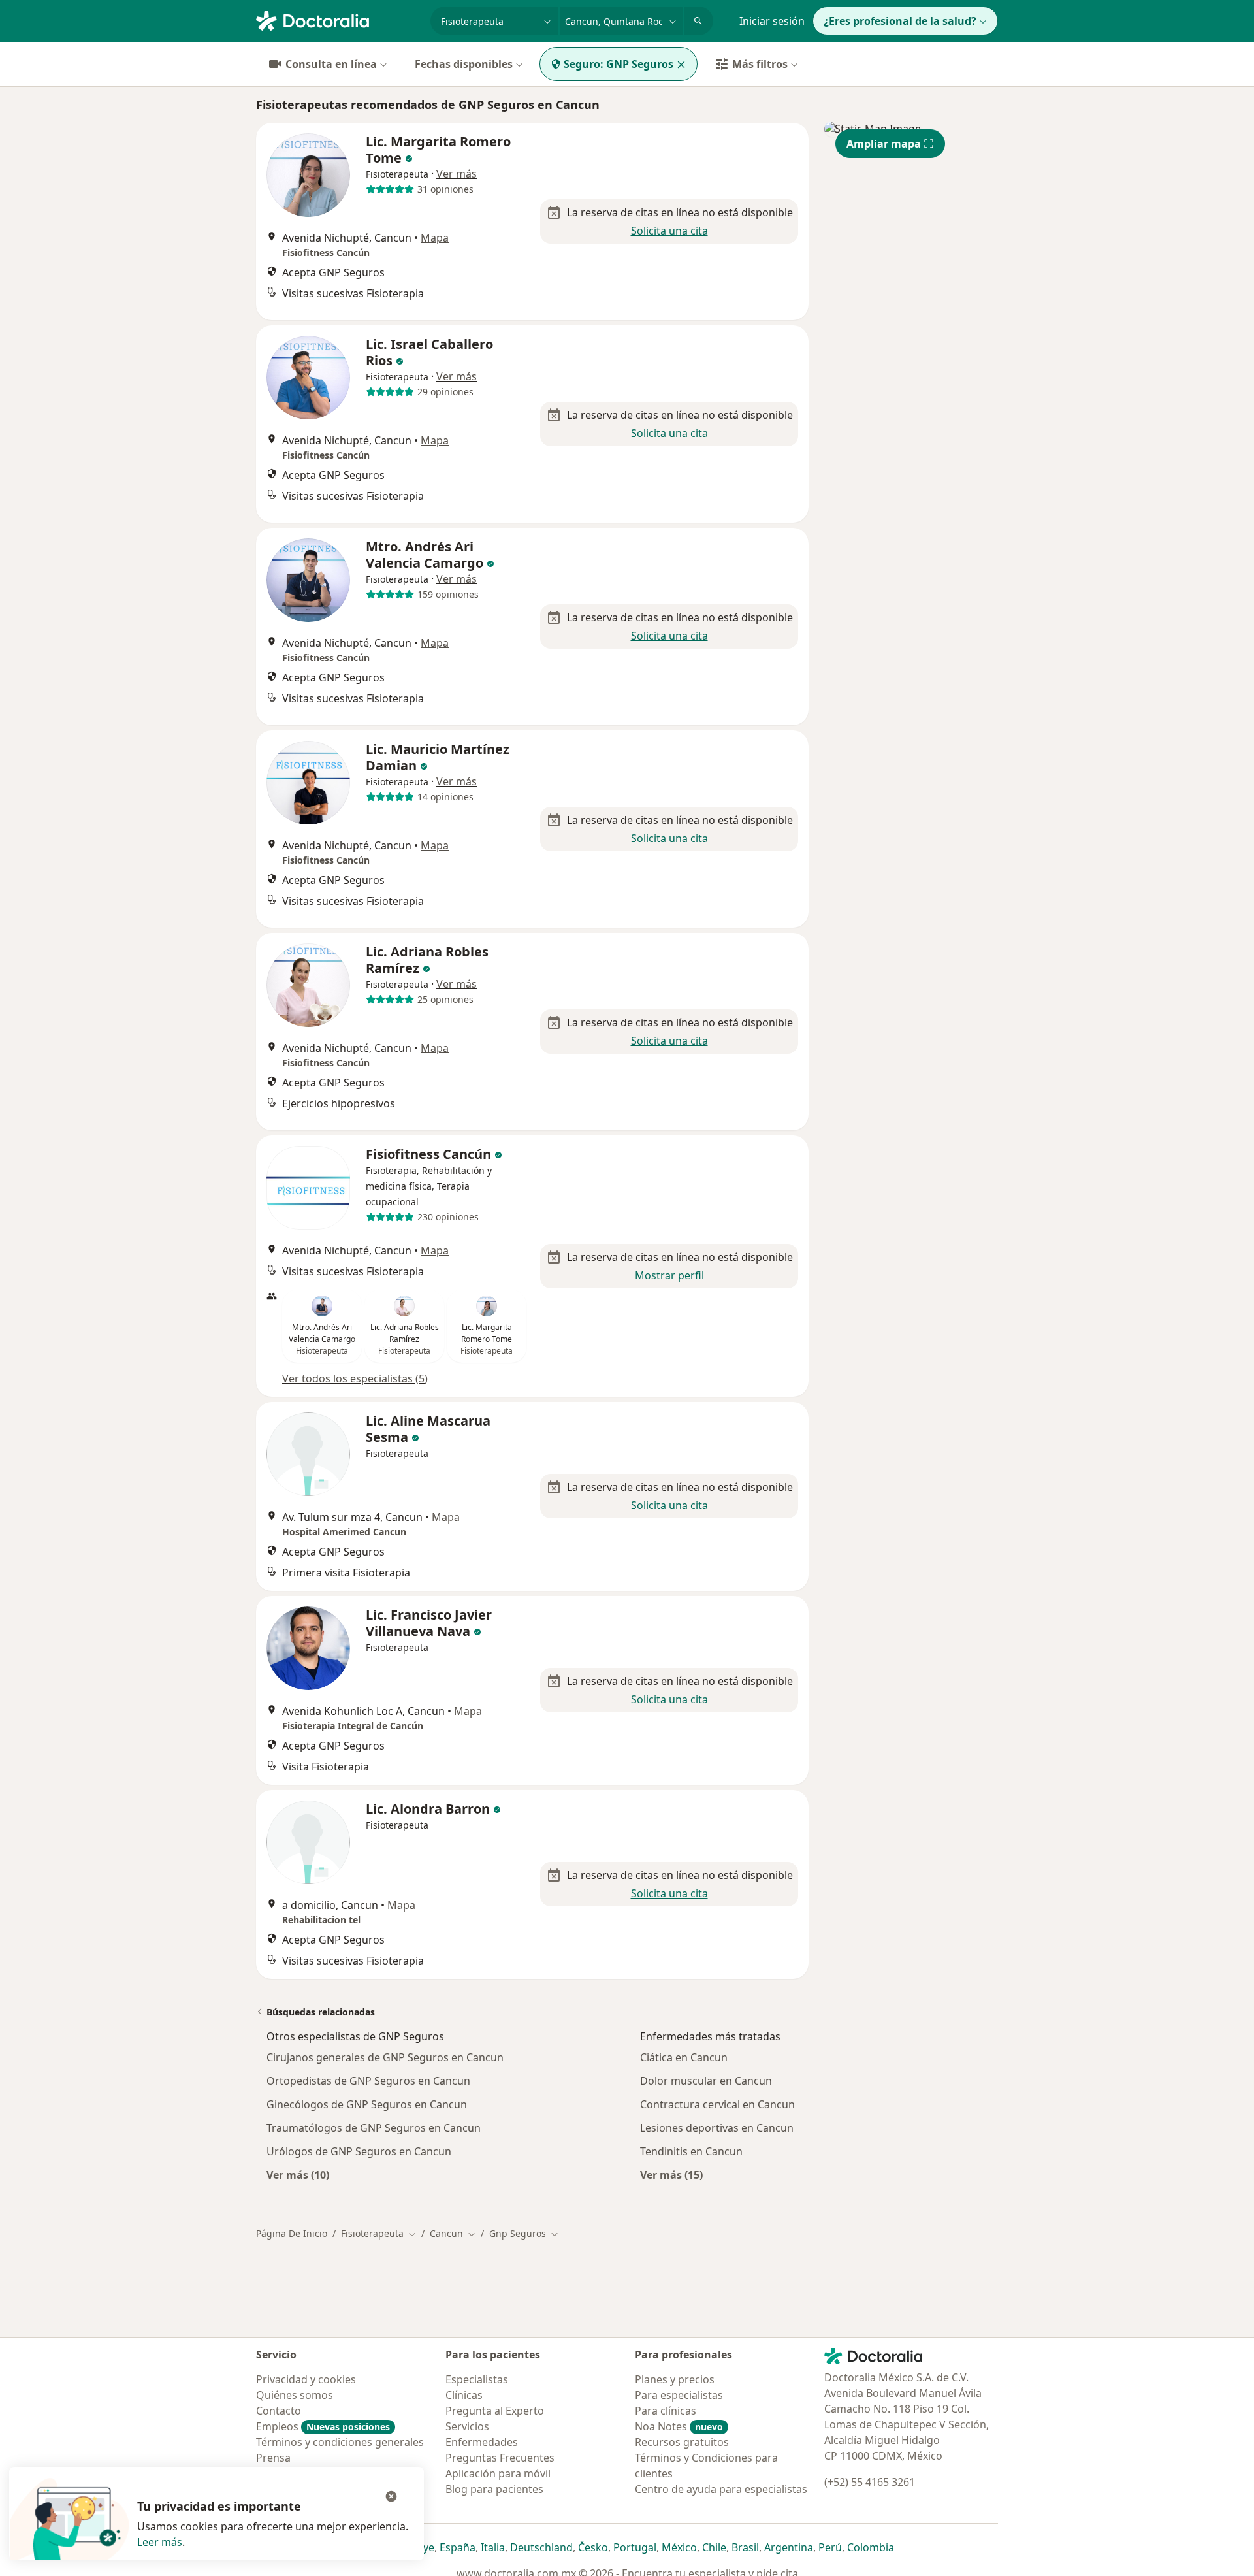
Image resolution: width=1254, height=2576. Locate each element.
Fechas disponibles (464, 64)
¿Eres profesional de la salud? (900, 21)
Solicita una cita (669, 231)
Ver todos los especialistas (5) (355, 1378)
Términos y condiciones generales (340, 2442)
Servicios (467, 2426)
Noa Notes (679, 2426)
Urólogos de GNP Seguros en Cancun (359, 2151)
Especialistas (477, 2379)
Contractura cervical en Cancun (717, 2104)
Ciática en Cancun (684, 2057)
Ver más (457, 174)
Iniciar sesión (772, 21)
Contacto (279, 2411)
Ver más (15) (671, 2175)
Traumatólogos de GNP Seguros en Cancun (374, 2128)
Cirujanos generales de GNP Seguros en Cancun (385, 2057)
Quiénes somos (295, 2395)
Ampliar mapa (884, 144)
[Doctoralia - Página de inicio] (338, 20)
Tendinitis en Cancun (691, 2151)
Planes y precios (675, 2379)
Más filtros (760, 64)
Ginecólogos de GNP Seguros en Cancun (367, 2104)
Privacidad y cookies (306, 2379)
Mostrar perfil (669, 1275)
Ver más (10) (298, 2175)
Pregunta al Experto (495, 2411)
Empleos (323, 2426)
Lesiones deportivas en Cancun (717, 2128)
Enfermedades (482, 2442)
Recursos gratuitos (682, 2442)
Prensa (273, 2458)
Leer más (160, 2542)
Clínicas (464, 2395)
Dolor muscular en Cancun (706, 2081)
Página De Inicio (292, 2233)
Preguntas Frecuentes (500, 2458)
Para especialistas (679, 2395)
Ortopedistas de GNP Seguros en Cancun (368, 2081)
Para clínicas (666, 2411)
